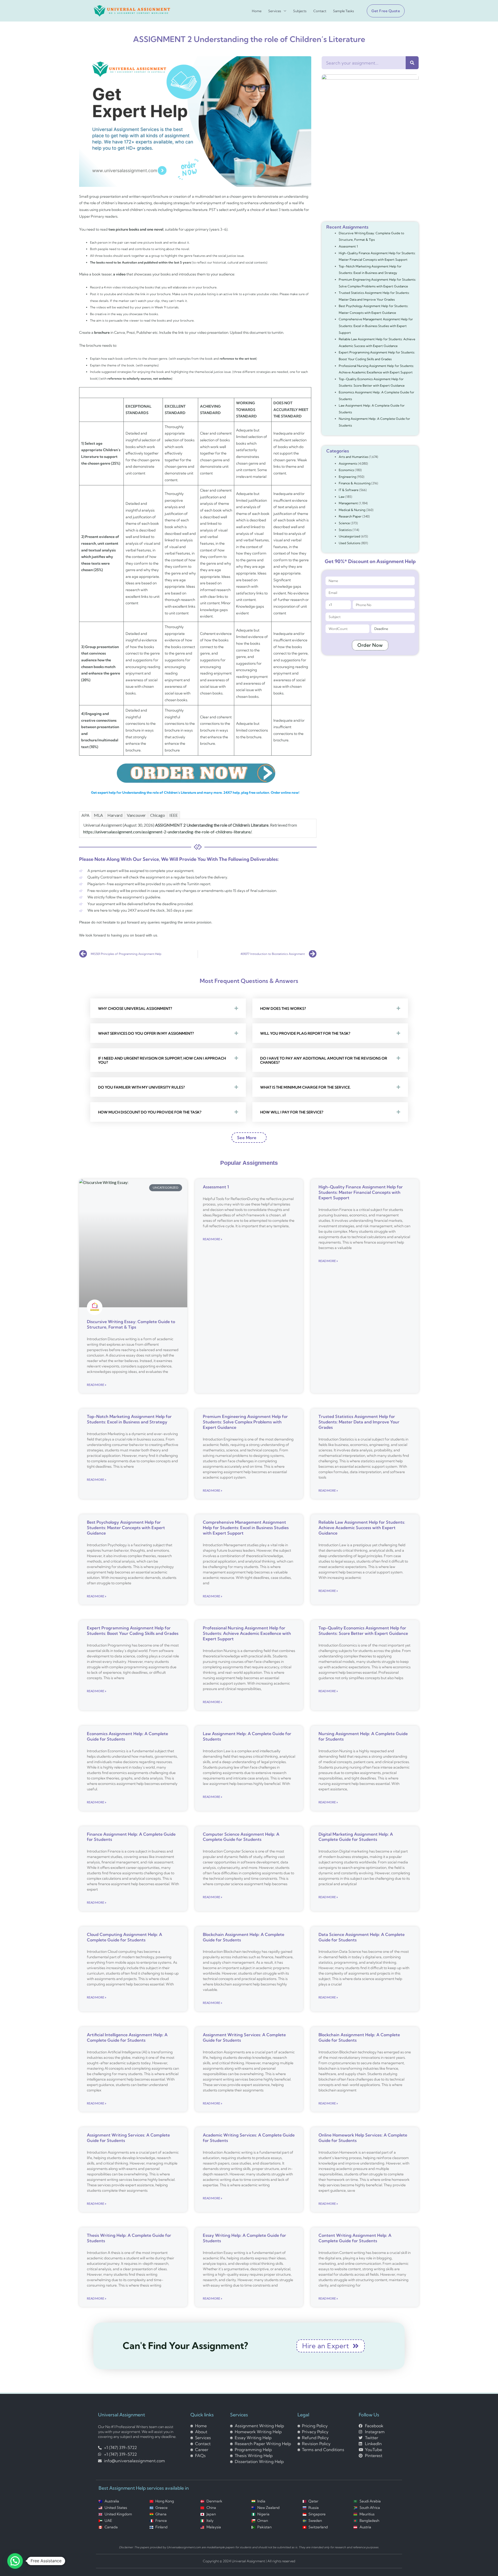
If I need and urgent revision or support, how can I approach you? (162, 1060)
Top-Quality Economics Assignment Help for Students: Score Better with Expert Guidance (363, 1631)
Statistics (345, 530)
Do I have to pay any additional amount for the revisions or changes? (324, 1060)
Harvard (115, 815)
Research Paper (350, 516)
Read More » (97, 1385)
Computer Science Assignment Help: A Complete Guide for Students (241, 1837)
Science (344, 523)
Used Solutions (350, 543)
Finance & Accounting (355, 483)
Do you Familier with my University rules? (141, 1087)
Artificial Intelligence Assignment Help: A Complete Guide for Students (127, 2037)
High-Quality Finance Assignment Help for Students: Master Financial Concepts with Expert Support (361, 1192)
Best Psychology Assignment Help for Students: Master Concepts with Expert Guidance (126, 1528)
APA (85, 815)
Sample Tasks (344, 11)
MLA (98, 815)
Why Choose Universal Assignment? (135, 1009)
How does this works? (283, 1009)
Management (348, 503)
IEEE (174, 815)
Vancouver (136, 815)
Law (342, 497)
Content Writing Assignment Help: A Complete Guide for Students (355, 2238)
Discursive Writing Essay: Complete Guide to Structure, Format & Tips (131, 1324)
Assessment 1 (348, 246)
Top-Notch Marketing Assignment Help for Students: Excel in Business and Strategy (129, 1419)
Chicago (158, 815)
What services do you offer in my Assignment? (146, 1033)
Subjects (300, 11)
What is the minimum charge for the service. (305, 1087)
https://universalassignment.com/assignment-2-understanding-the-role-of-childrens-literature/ (167, 832)
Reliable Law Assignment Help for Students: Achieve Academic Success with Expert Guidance (362, 1528)
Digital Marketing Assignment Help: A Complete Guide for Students (356, 1837)
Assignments (348, 463)
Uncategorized (350, 536)
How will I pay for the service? (292, 1112)
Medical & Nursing (352, 510)
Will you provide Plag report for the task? (305, 1033)
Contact (320, 11)
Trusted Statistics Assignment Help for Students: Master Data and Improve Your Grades (359, 1422)
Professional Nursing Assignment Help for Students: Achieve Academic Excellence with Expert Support (247, 1633)
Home (257, 11)
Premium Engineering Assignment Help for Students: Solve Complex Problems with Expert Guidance (245, 1422)
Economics (346, 470)
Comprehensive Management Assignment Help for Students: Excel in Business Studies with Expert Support (376, 326)
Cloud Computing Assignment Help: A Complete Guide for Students (125, 1937)
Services (275, 11)
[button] (384, 11)
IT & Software (349, 490)
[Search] (412, 63)
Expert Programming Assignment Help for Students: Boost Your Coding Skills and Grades (133, 1631)
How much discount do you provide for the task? (150, 1112)
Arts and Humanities (354, 457)
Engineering (347, 477)
